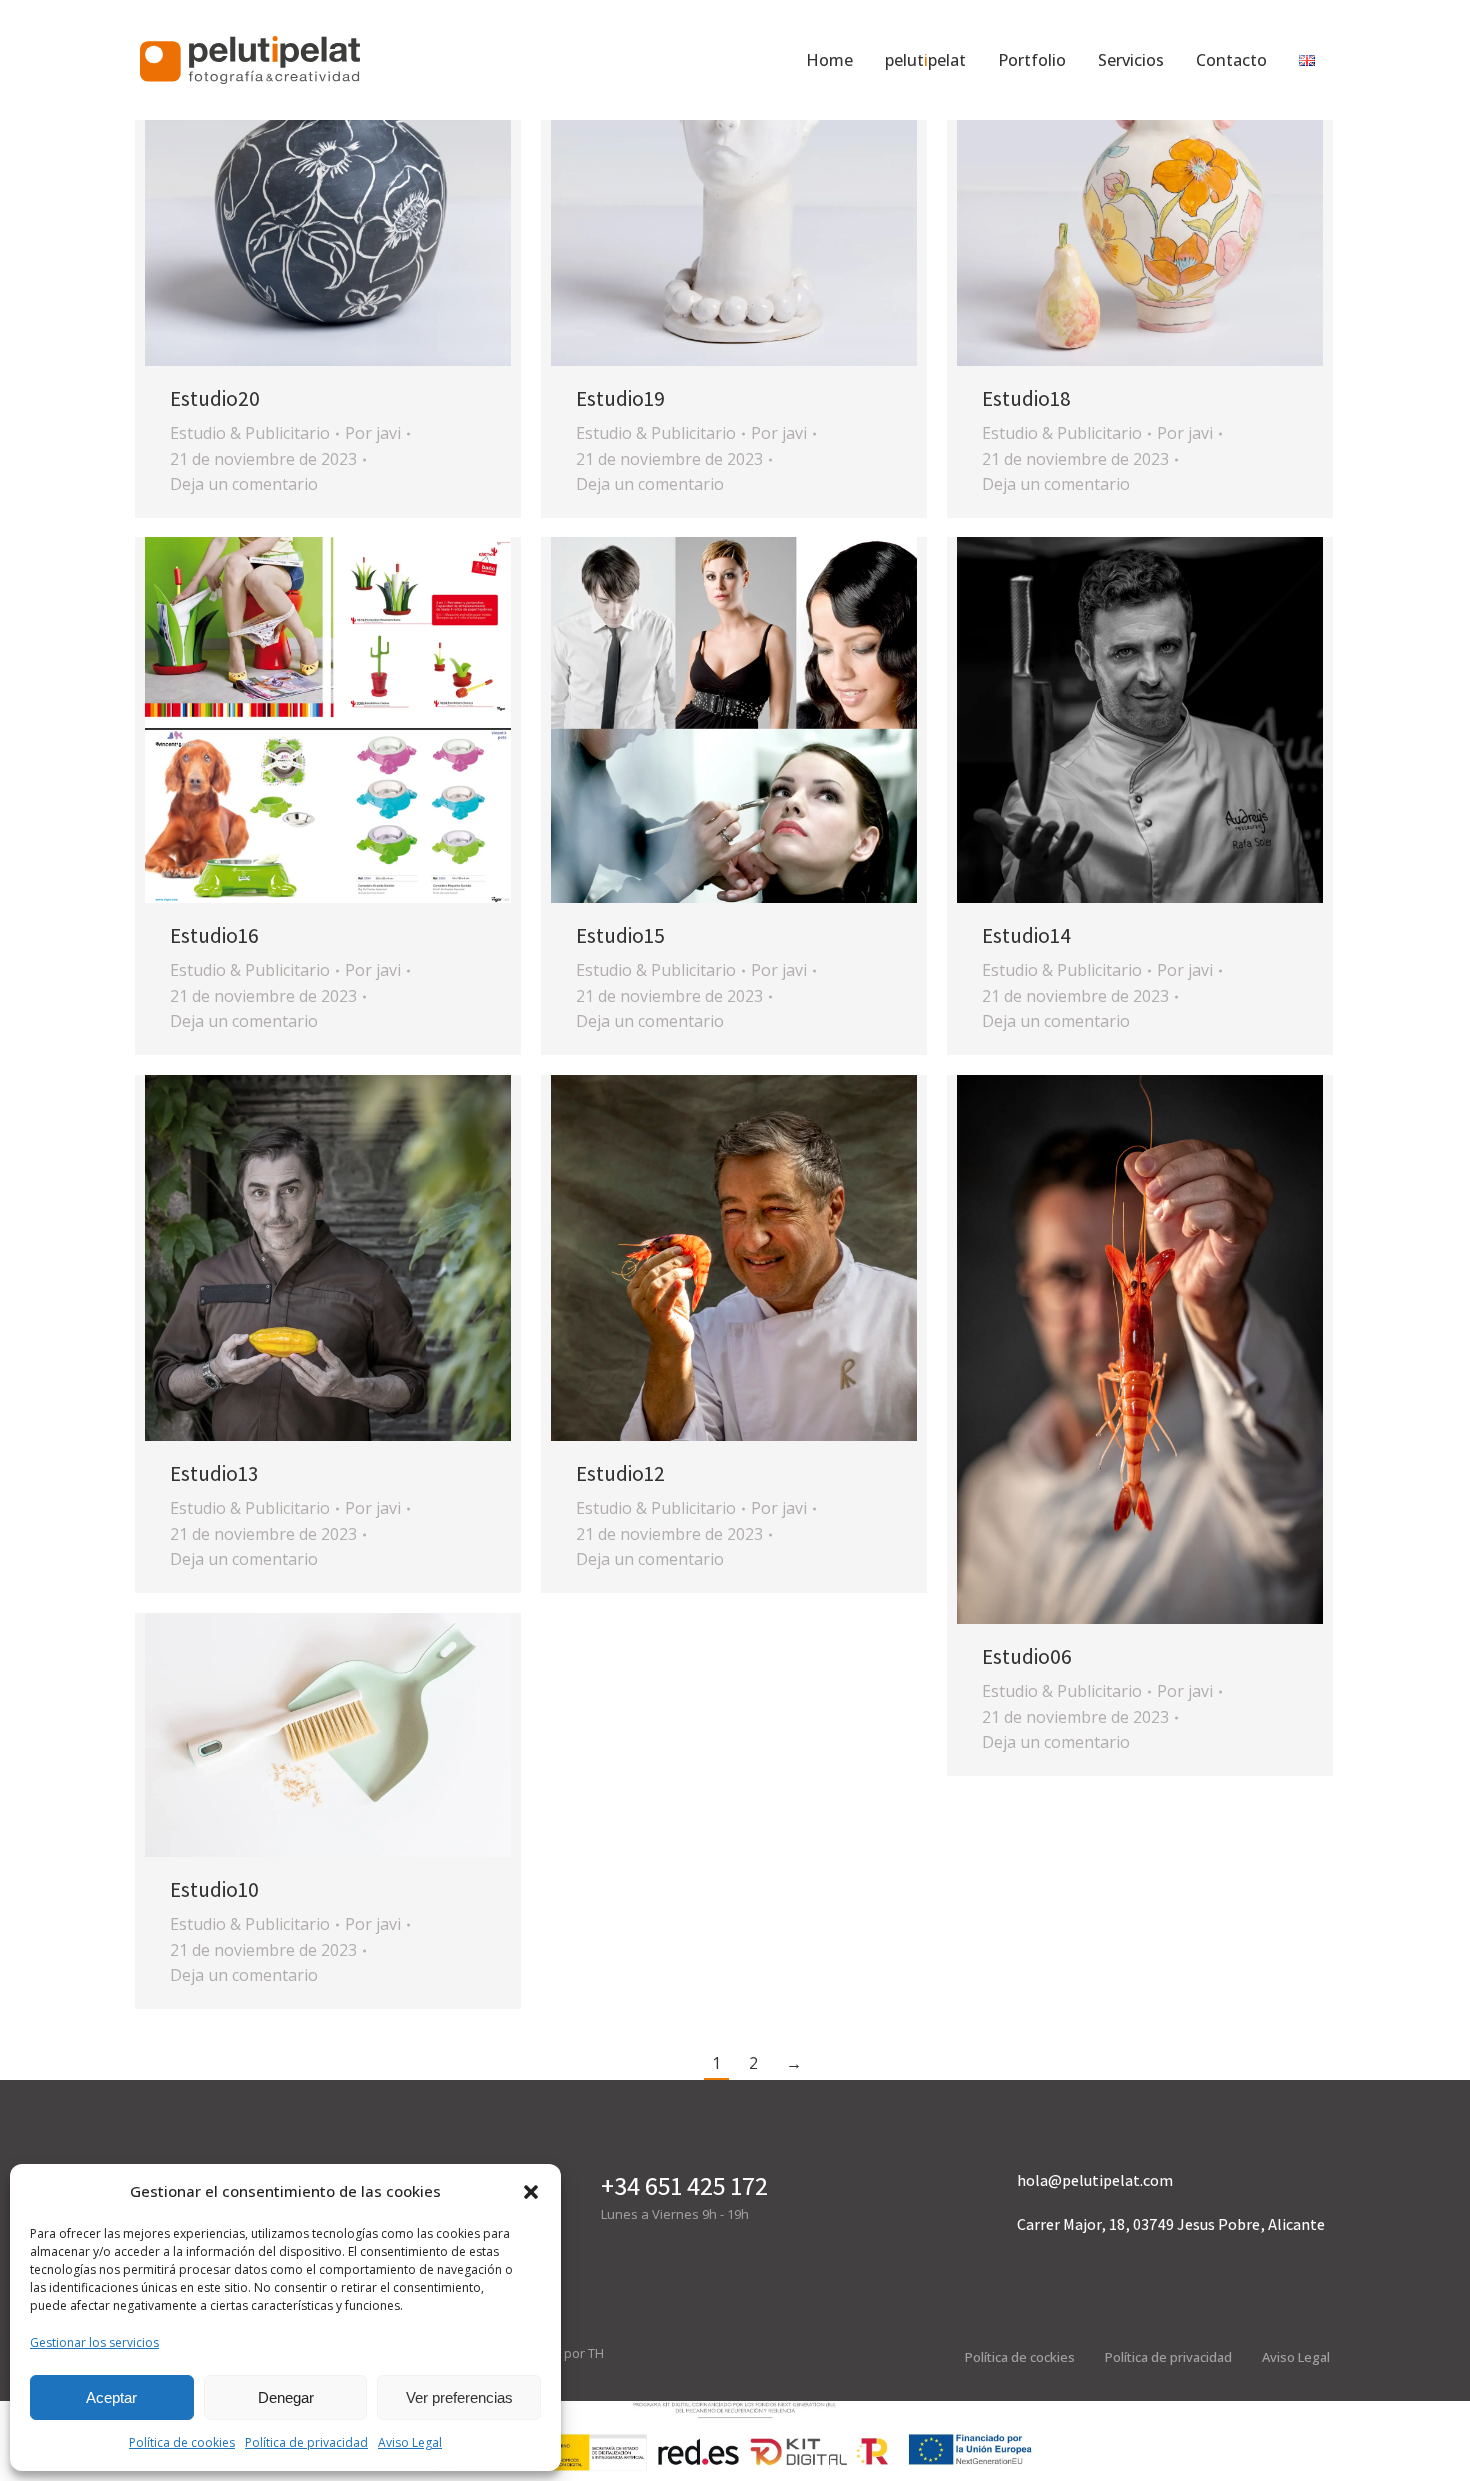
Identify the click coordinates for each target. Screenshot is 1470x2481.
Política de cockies (1020, 2357)
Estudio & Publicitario (250, 433)
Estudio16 (214, 935)
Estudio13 (214, 1473)
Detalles (355, 183)
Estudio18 (1026, 398)
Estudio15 (620, 935)
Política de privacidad (306, 2442)
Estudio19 (620, 398)
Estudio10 (214, 1889)
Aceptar (111, 2397)
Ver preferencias (459, 2397)
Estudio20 (215, 398)
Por (373, 433)
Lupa (301, 183)
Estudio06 (1027, 1656)
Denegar (286, 2397)
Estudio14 (1026, 935)
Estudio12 (620, 1473)
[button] (531, 2192)
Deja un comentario (244, 484)
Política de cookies (182, 2442)
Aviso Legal (410, 2442)
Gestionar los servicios (94, 2342)
